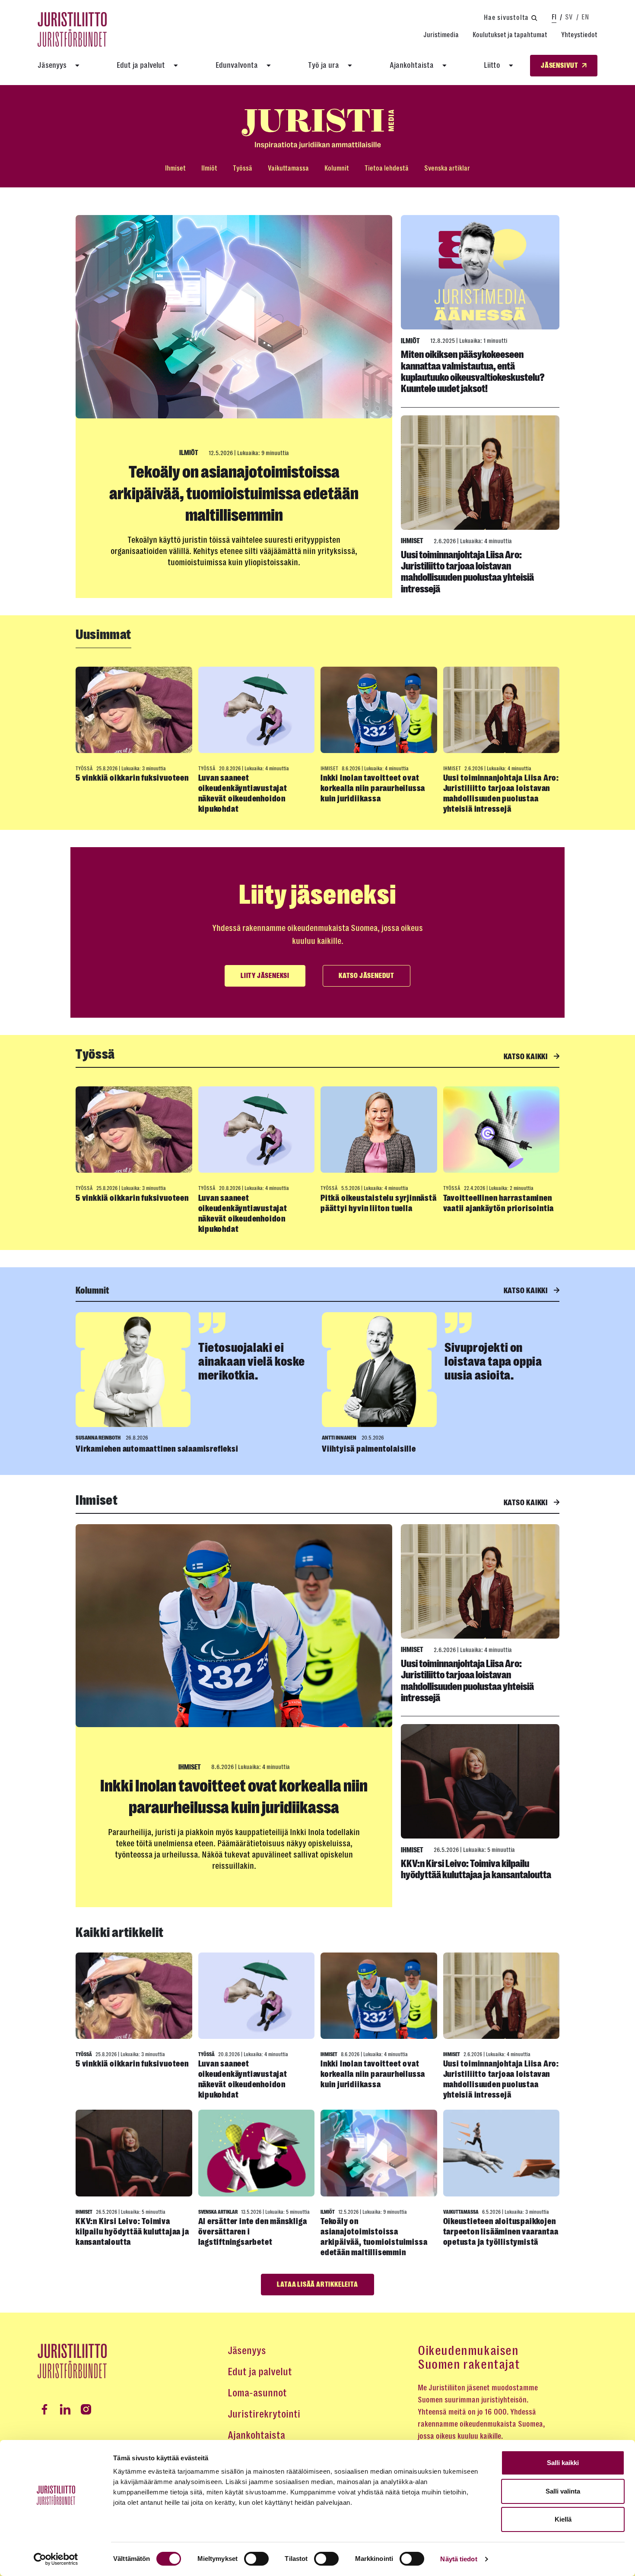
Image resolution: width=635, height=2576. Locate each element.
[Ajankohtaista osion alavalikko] (444, 66)
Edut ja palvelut (141, 65)
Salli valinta (563, 2491)
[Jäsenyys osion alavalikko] (77, 66)
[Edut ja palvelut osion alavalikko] (176, 66)
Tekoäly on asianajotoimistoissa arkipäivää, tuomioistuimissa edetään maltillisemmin (234, 494)
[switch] (256, 2559)
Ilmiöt (209, 168)
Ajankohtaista (412, 65)
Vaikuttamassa (288, 168)
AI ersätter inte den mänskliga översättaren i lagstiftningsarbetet (253, 2232)
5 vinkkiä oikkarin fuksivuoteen (132, 778)
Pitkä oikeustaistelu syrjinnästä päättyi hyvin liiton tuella (379, 1203)
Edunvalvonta (237, 65)
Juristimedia (441, 35)
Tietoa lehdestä (387, 168)
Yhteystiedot (579, 35)
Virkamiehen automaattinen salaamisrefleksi (157, 1449)
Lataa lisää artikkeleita (317, 2285)
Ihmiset (175, 168)
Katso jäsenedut (367, 976)
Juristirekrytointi (264, 2414)
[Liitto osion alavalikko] (511, 66)
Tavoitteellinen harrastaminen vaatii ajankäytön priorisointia (499, 1203)
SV (569, 17)
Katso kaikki (527, 1057)
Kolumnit (337, 168)
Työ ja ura (324, 65)
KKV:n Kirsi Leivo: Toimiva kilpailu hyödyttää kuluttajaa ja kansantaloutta (476, 1869)
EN (585, 17)
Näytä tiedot (459, 2559)
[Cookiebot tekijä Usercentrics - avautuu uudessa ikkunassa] (56, 2559)
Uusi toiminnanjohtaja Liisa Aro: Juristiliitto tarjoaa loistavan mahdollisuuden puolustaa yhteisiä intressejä (467, 572)
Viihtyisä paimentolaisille (369, 1449)
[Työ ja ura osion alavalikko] (350, 66)
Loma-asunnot (257, 2393)
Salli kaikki (563, 2463)
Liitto (492, 65)
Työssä (243, 168)
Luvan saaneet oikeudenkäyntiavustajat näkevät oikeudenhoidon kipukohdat (243, 793)
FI (554, 17)
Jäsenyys (52, 65)
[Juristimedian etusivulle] (317, 129)
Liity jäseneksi (265, 976)
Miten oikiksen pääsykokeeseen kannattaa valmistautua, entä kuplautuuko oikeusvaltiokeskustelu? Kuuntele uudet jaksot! (473, 372)
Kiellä (563, 2519)
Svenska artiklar (447, 168)
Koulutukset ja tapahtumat (510, 35)
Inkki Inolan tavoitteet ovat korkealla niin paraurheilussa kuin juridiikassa (373, 788)
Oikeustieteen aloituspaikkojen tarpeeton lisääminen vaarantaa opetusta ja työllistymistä (501, 2232)
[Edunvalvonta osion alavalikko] (269, 66)
